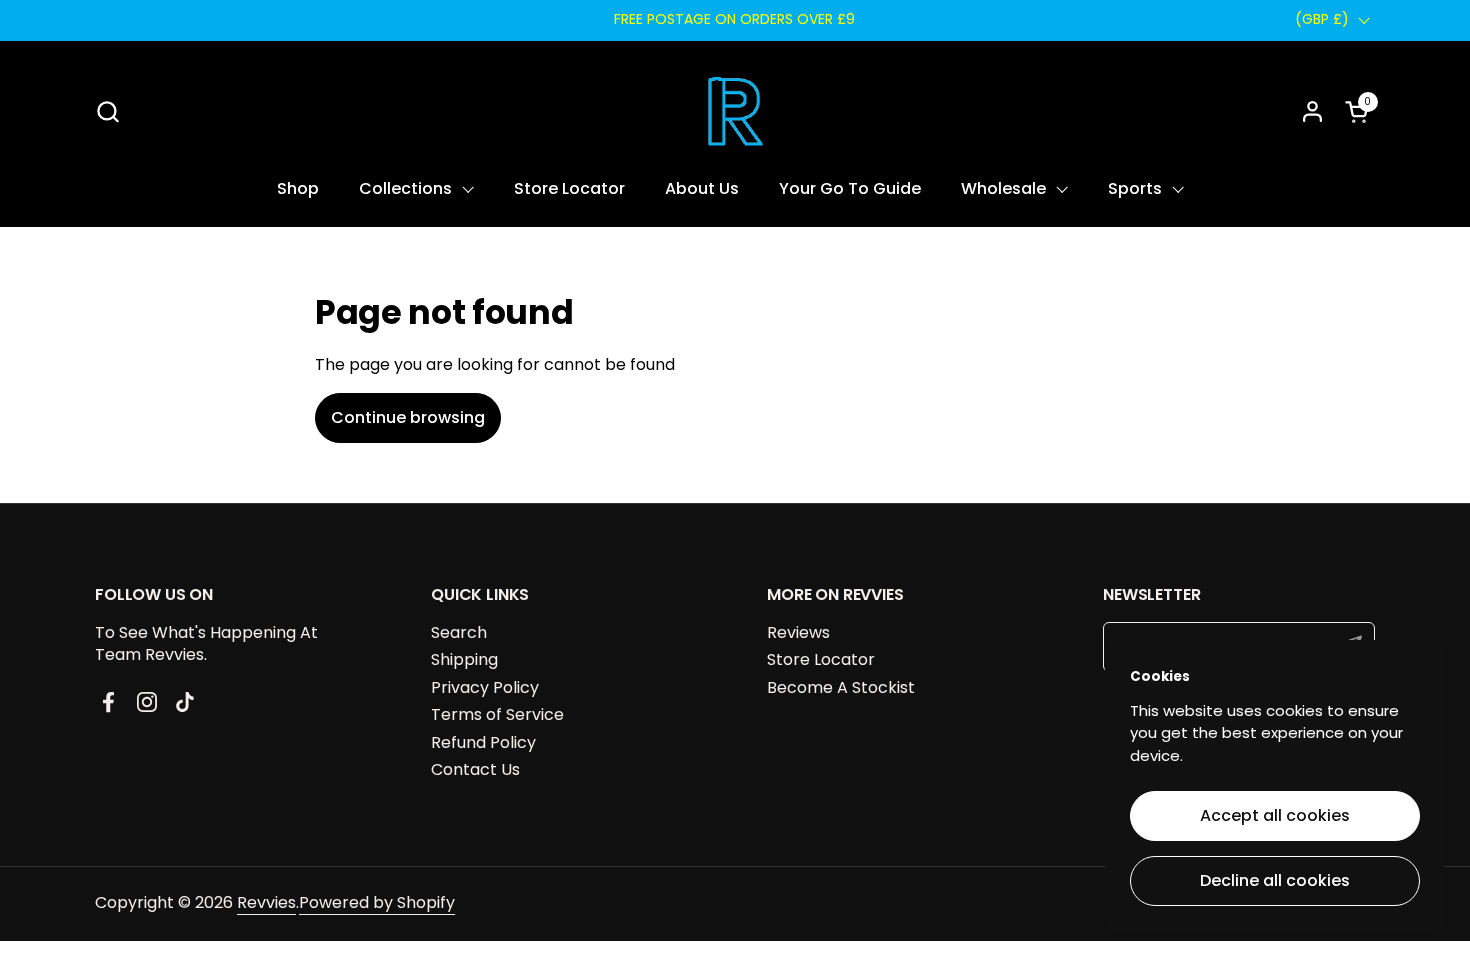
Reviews (798, 632)
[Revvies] (735, 111)
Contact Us (475, 769)
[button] (107, 111)
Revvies (266, 902)
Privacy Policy (485, 687)
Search (459, 632)
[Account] (1312, 111)
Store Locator (821, 659)
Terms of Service (497, 714)
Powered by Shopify (377, 902)
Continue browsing (408, 417)
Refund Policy (483, 742)
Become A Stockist (841, 687)
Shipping (464, 659)
